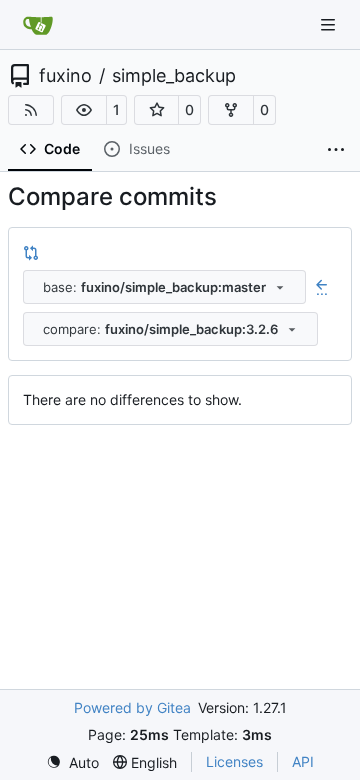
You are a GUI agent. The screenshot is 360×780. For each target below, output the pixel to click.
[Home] (38, 25)
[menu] (72, 762)
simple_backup (174, 76)
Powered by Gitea (132, 707)
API (303, 761)
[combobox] (164, 287)
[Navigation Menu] (330, 24)
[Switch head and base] (31, 252)
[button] (84, 110)
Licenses (234, 761)
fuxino (65, 76)
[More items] (336, 150)
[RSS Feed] (31, 110)
